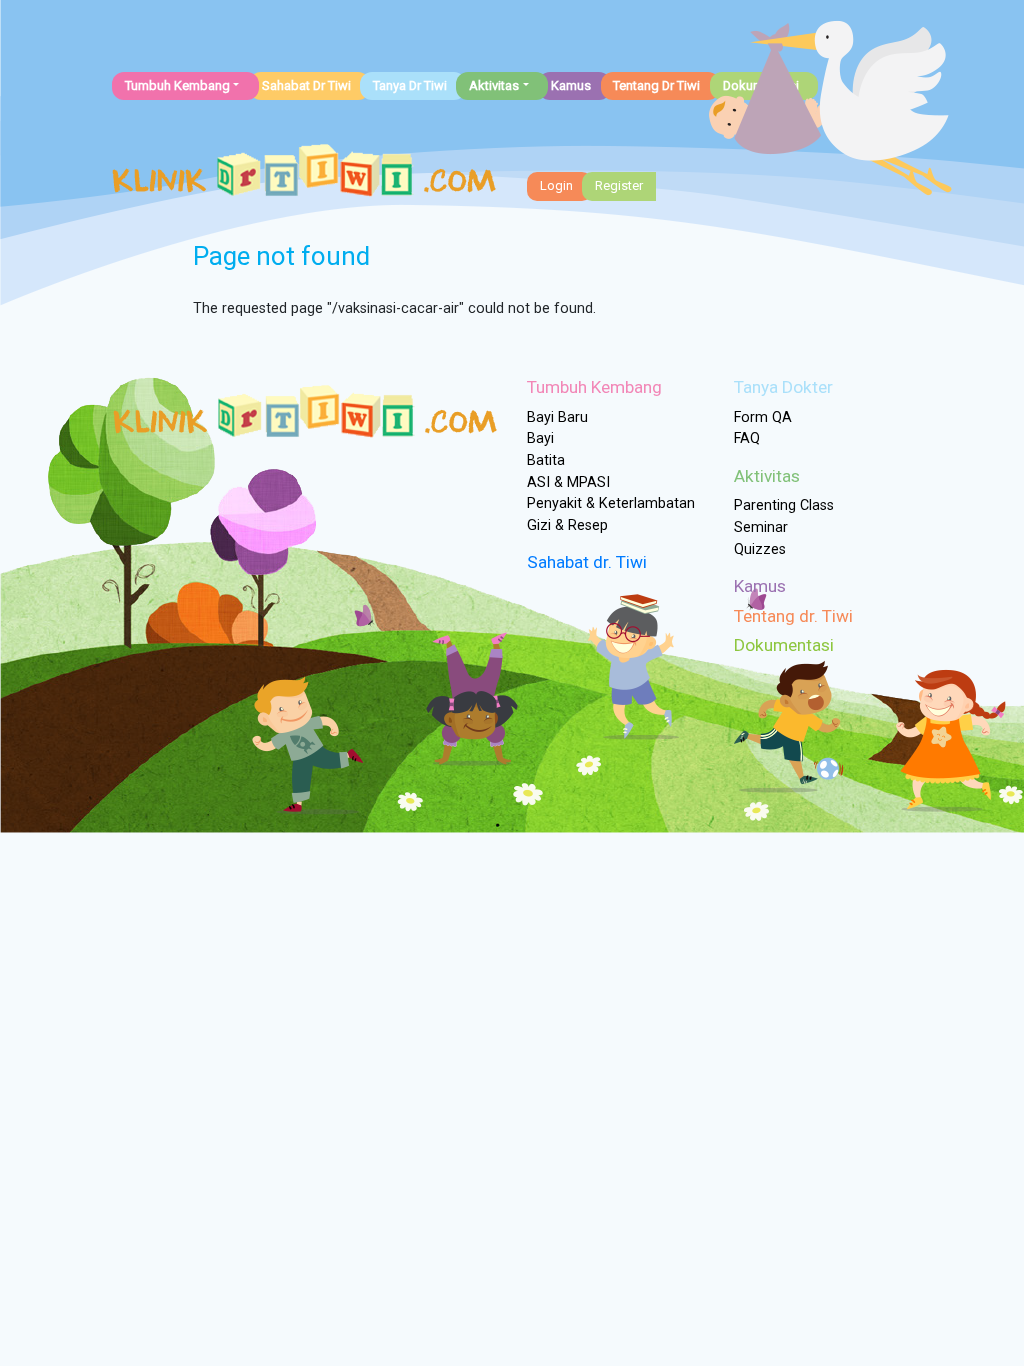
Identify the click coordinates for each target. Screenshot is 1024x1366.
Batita (546, 460)
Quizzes (760, 549)
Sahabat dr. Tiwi (587, 562)
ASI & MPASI (568, 482)
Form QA (763, 417)
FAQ (747, 438)
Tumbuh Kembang (177, 85)
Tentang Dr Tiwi (656, 85)
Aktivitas (494, 85)
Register (619, 185)
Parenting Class (784, 505)
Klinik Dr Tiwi (304, 176)
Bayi (540, 438)
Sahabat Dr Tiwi (306, 85)
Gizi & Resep (567, 525)
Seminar (761, 527)
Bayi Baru (557, 417)
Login (556, 185)
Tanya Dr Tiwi (410, 85)
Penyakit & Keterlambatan (611, 503)
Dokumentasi (784, 645)
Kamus (571, 85)
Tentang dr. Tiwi (793, 616)
